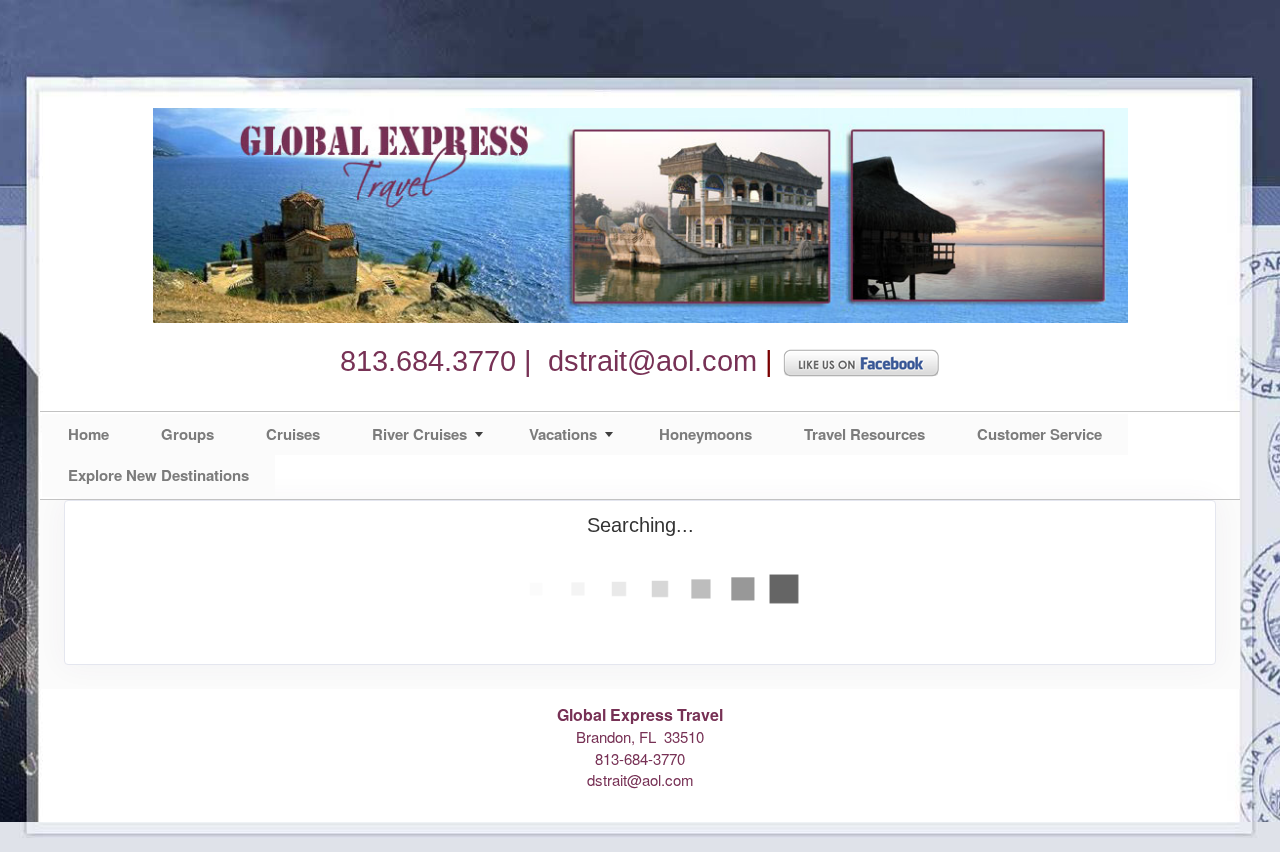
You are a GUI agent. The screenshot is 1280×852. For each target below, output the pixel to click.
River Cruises (419, 434)
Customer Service (1039, 434)
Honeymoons (705, 434)
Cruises (293, 434)
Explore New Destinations (158, 475)
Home (88, 434)
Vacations (563, 434)
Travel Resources (864, 434)
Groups (187, 434)
